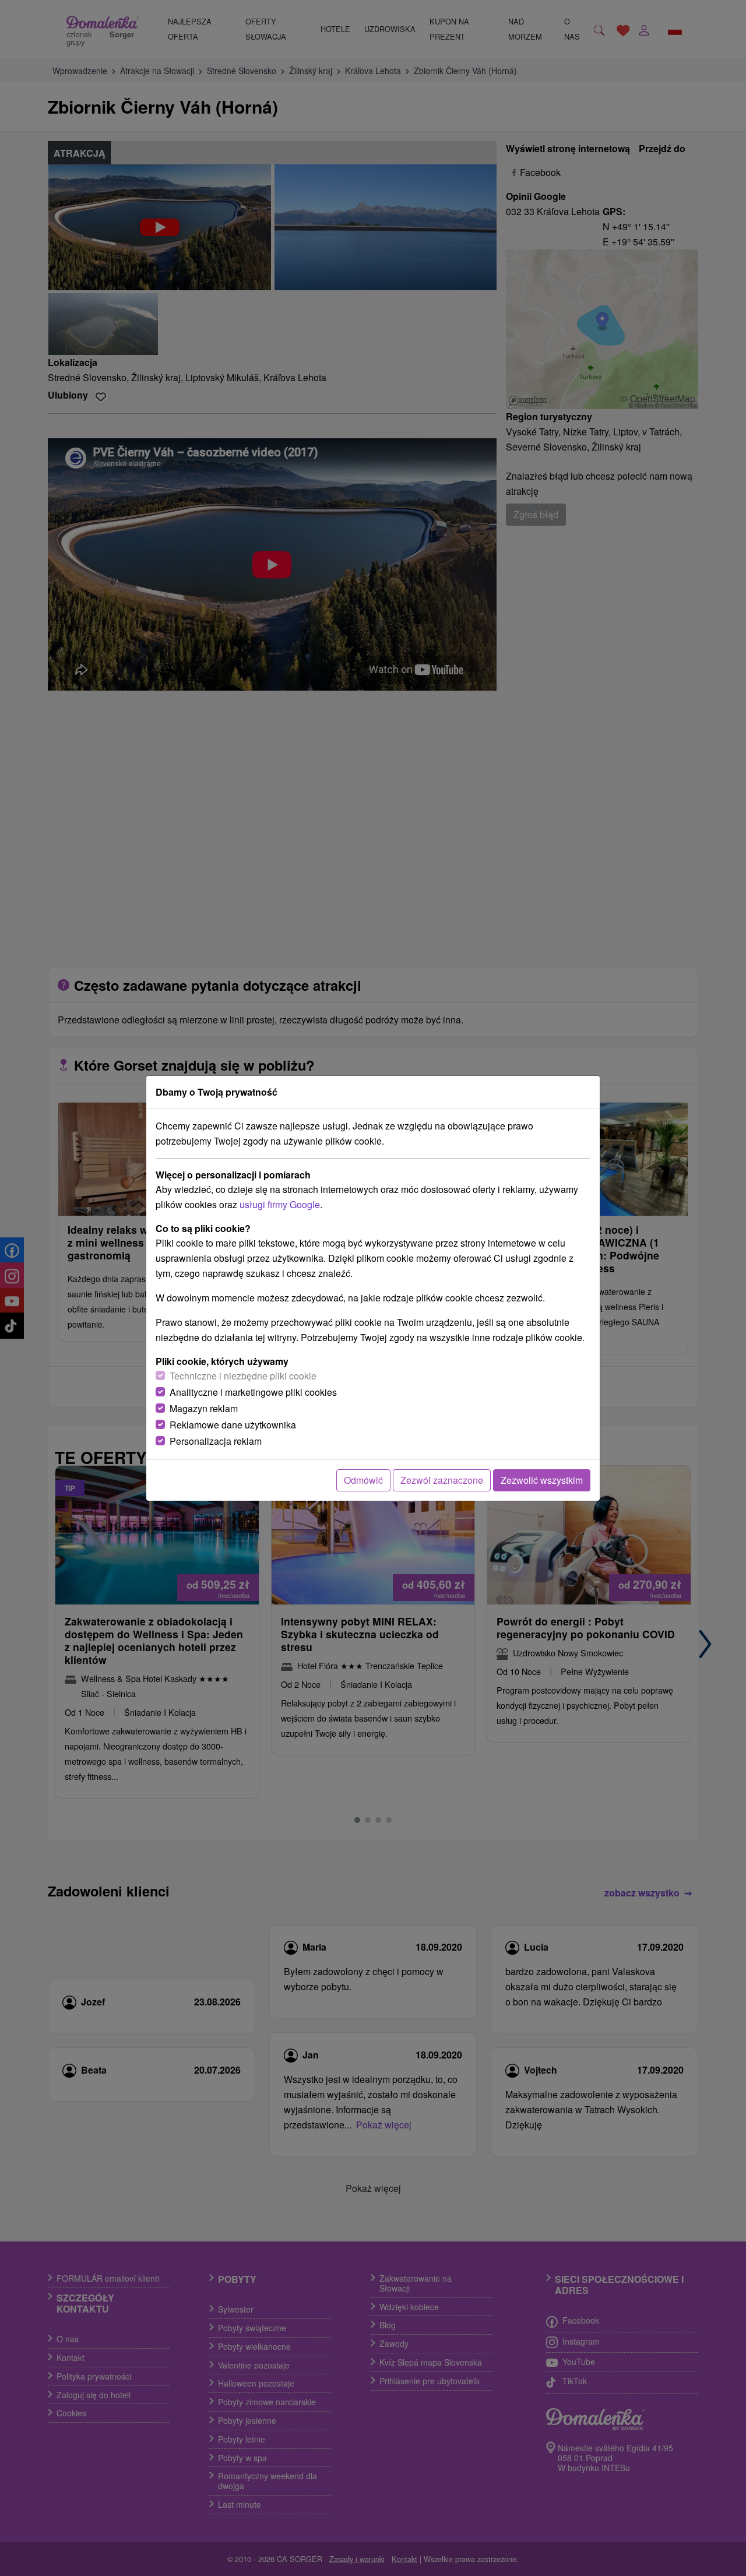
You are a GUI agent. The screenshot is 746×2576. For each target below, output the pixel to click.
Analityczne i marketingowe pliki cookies (253, 1392)
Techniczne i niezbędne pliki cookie (243, 1376)
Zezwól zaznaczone (442, 1480)
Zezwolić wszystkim (542, 1480)
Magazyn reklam (204, 1408)
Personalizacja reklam (216, 1441)
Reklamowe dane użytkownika (233, 1425)
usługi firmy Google (280, 1204)
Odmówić (363, 1480)
